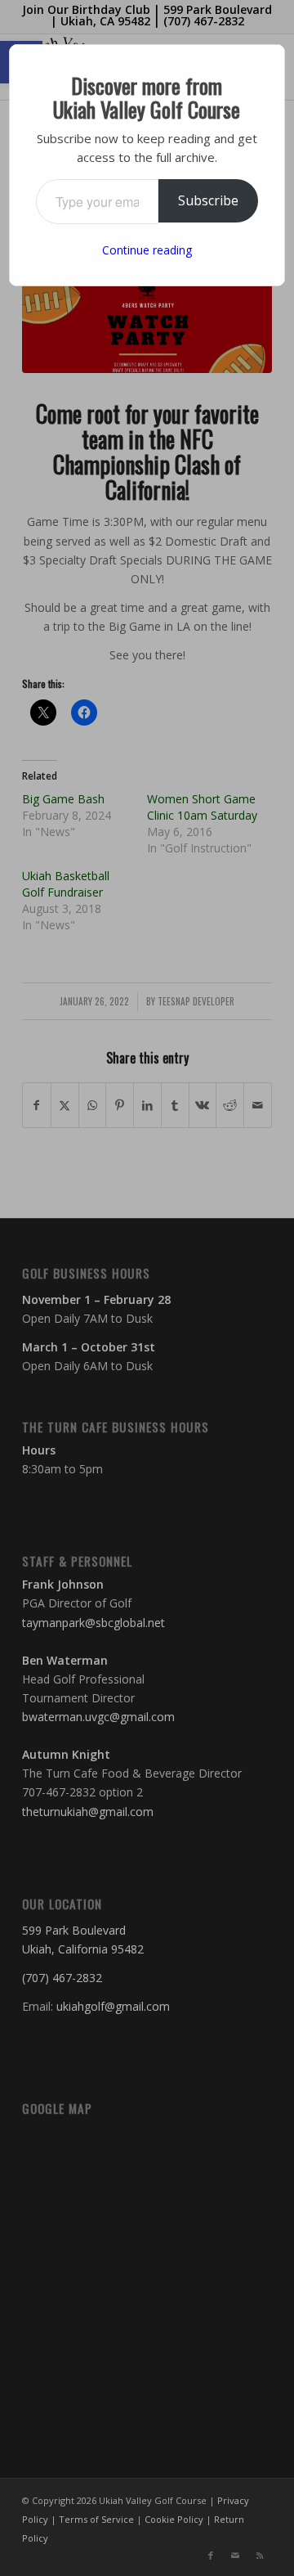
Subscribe (208, 200)
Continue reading (147, 250)
